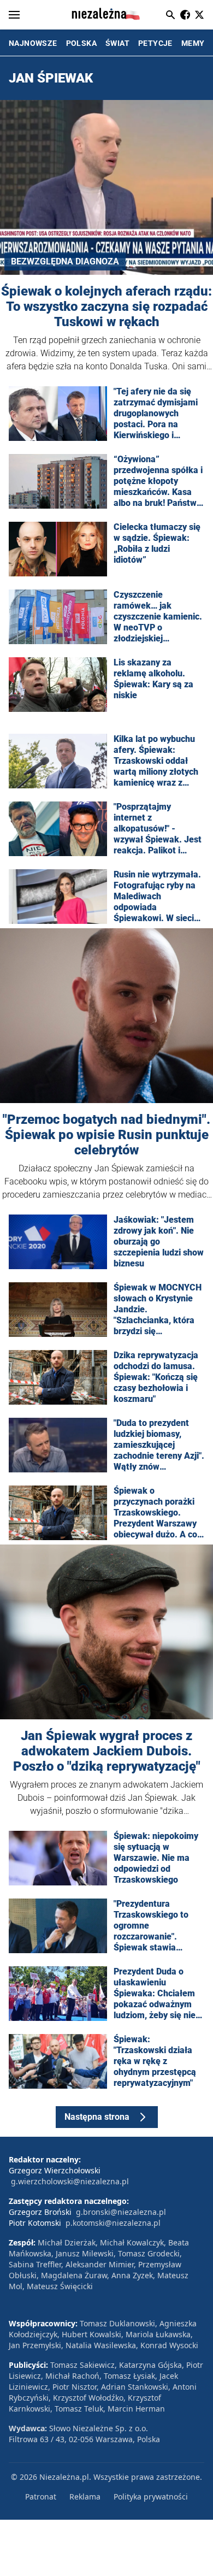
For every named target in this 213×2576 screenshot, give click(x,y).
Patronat (41, 2497)
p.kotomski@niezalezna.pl (113, 2223)
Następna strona (97, 2117)
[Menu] (14, 15)
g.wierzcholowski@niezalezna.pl (70, 2181)
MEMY (193, 43)
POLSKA (81, 43)
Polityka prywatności (151, 2497)
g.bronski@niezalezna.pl (121, 2212)
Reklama (85, 2497)
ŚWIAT (117, 43)
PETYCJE (155, 43)
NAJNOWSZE (33, 43)
